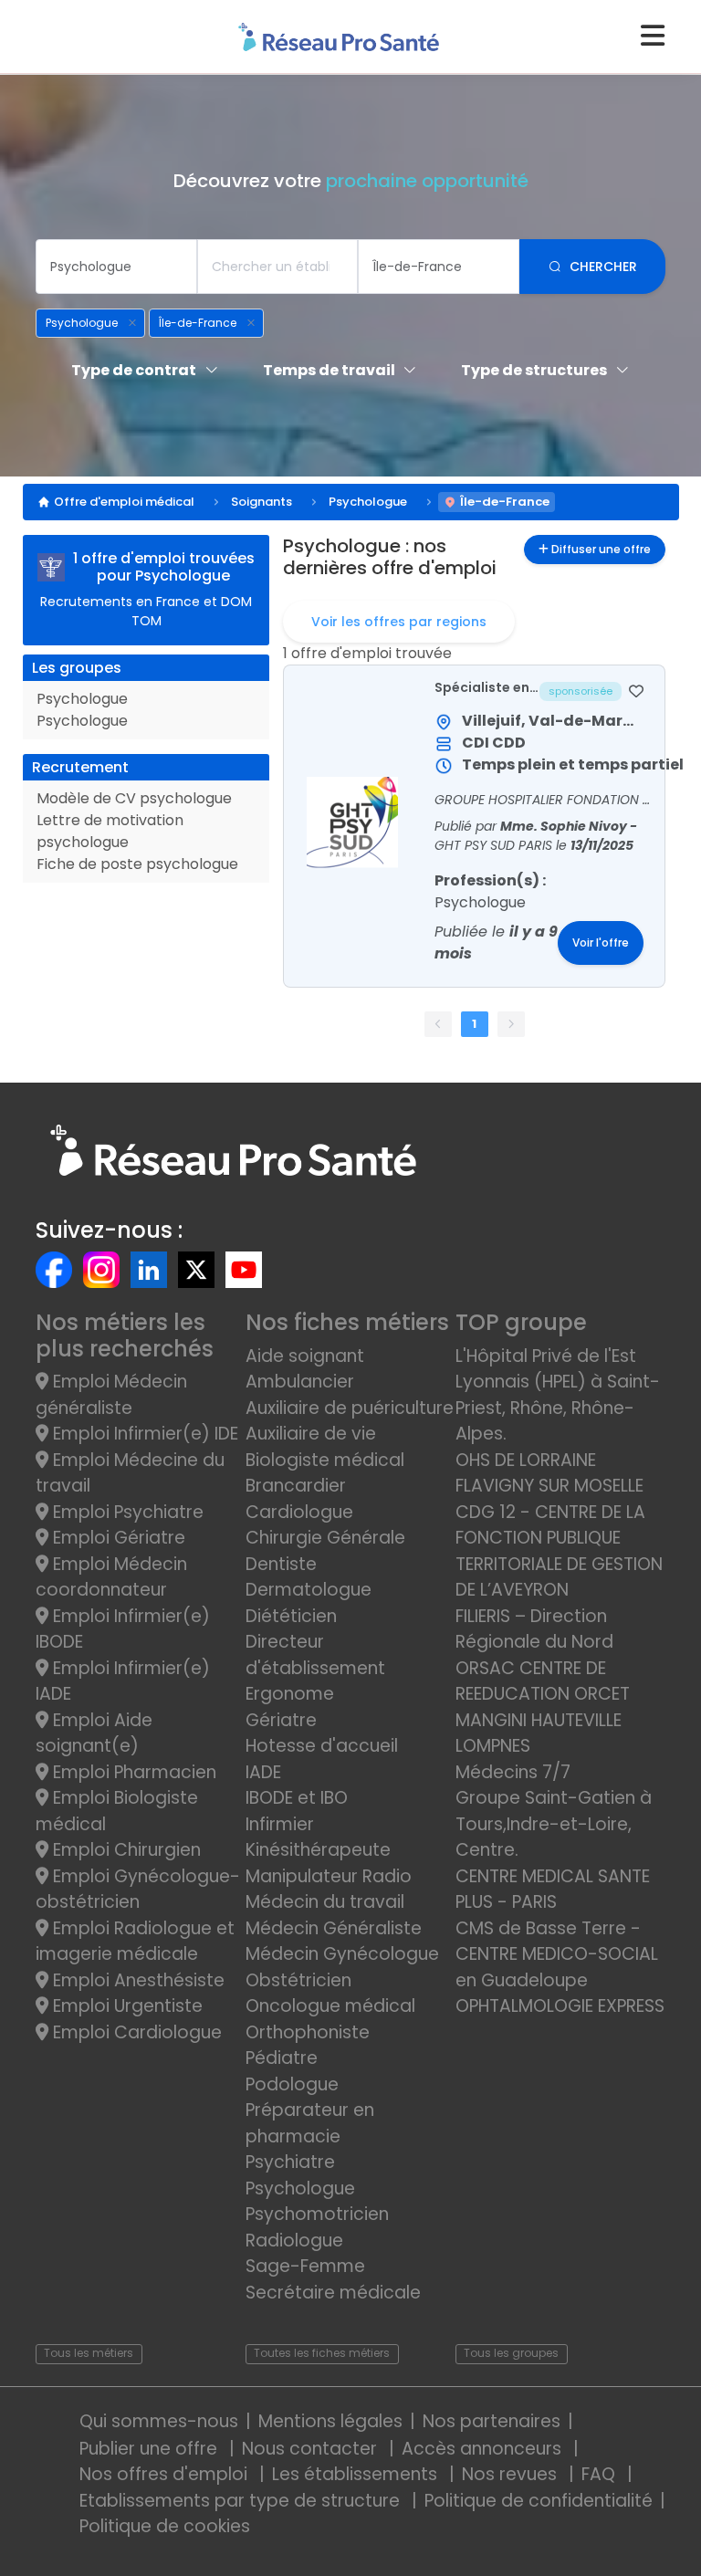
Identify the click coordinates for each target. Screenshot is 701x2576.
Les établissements (357, 2474)
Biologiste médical (325, 1460)
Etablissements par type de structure (242, 2501)
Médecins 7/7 (513, 1772)
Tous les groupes (511, 2353)
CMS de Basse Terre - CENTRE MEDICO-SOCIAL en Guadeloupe (557, 1954)
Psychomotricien (317, 2214)
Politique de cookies (165, 2526)
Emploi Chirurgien (125, 1850)
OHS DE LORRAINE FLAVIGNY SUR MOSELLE (549, 1473)
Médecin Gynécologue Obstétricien (342, 1967)
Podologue (292, 2084)
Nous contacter (312, 2449)
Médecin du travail (327, 1902)
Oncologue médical (330, 2006)
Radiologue (294, 2241)
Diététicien (291, 1616)
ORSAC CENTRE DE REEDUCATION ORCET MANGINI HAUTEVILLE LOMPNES (543, 1707)
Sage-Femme (305, 2266)
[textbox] (116, 267)
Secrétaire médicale (333, 2293)
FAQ (601, 2474)
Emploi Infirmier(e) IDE (143, 1434)
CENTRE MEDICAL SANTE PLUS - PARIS (553, 1890)
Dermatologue (309, 1590)
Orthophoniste (308, 2032)
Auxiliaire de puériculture (350, 1408)
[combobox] (116, 267)
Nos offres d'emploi (166, 2474)
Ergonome (290, 1694)
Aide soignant (305, 1356)
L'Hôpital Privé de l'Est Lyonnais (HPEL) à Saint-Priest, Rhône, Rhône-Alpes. (558, 1395)
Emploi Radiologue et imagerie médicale (135, 1942)
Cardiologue (299, 1512)
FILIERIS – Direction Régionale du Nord (534, 1629)
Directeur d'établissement (315, 1655)
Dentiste (281, 1564)
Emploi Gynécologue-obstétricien (138, 1890)
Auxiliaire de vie (311, 1434)
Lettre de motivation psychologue (110, 831)
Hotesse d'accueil (322, 1746)
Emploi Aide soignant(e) (94, 1733)
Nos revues (512, 2474)
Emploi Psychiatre (126, 1512)
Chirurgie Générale (325, 1538)
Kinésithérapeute (318, 1850)
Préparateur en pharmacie (310, 2123)
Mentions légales (330, 2421)
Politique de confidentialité (539, 2501)
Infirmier (280, 1824)
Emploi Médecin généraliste (111, 1395)
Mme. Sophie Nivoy (565, 826)
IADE (263, 1772)
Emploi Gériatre (117, 1538)
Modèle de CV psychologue (134, 798)
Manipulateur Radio (329, 1876)
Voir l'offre (601, 943)
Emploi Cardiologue (135, 2032)
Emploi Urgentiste (126, 2006)
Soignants (262, 502)
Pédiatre (282, 2058)
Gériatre (281, 1720)
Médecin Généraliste (334, 1928)
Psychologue (368, 502)
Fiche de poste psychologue (137, 864)
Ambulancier (300, 1382)
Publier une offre (151, 2449)
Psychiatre (290, 2162)
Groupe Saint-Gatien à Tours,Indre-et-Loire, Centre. (554, 1824)
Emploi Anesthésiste (136, 1980)
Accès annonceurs (484, 2449)
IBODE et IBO (297, 1798)
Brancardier (296, 1486)
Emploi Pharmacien (132, 1772)
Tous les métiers (89, 2353)
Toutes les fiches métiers (322, 2353)
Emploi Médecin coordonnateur (111, 1577)
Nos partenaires (492, 2421)
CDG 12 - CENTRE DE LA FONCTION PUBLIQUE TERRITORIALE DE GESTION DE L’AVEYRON (559, 1551)
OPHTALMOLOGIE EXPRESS (560, 2006)
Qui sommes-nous (159, 2421)
